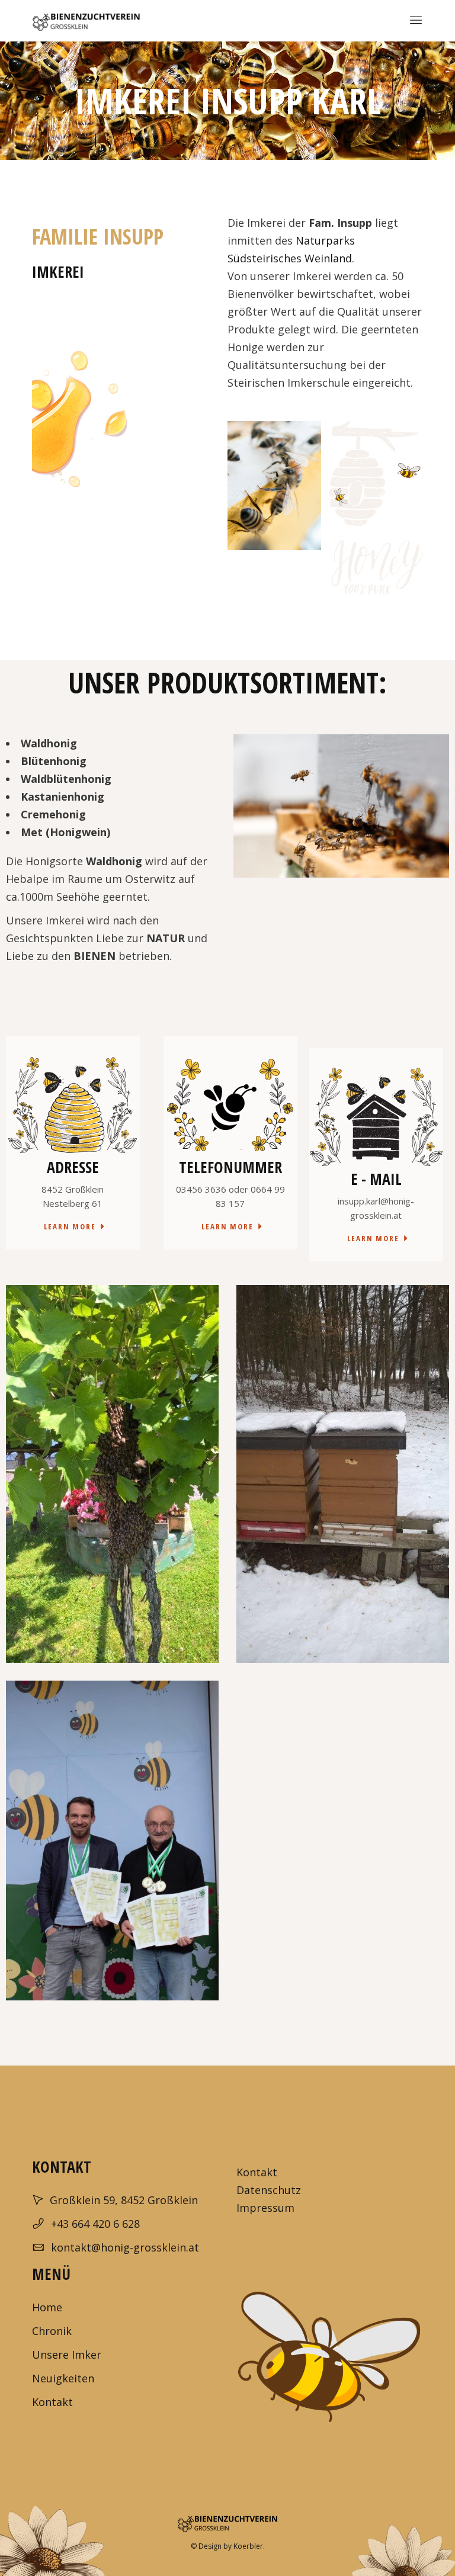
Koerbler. (249, 2546)
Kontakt (257, 2172)
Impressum (267, 2208)
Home (47, 2307)
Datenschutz (269, 2190)
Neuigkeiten (63, 2378)
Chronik (52, 2331)
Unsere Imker (67, 2355)
